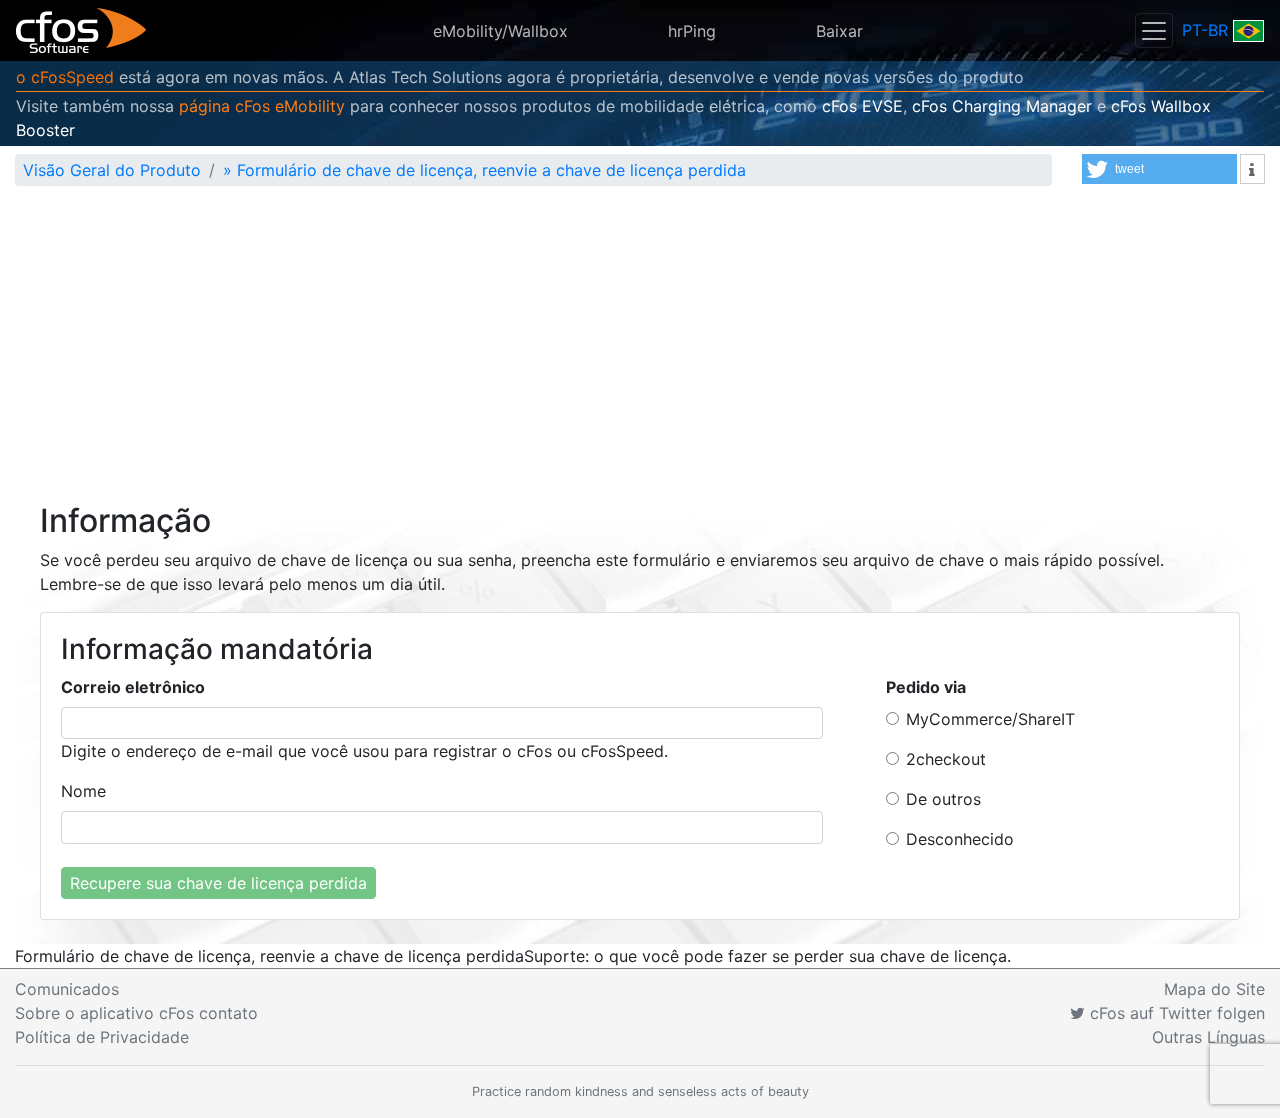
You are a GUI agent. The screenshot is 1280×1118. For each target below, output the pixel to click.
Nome (83, 791)
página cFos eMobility (262, 106)
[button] (1159, 169)
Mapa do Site (1214, 989)
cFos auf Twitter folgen (1175, 1013)
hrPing (692, 31)
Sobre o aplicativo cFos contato (136, 1013)
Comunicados (67, 989)
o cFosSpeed (65, 77)
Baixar (839, 31)
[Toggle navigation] (1154, 30)
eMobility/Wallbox (500, 31)
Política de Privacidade (102, 1037)
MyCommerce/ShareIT (990, 719)
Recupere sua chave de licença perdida (218, 883)
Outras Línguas (1208, 1037)
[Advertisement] (640, 352)
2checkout (946, 759)
